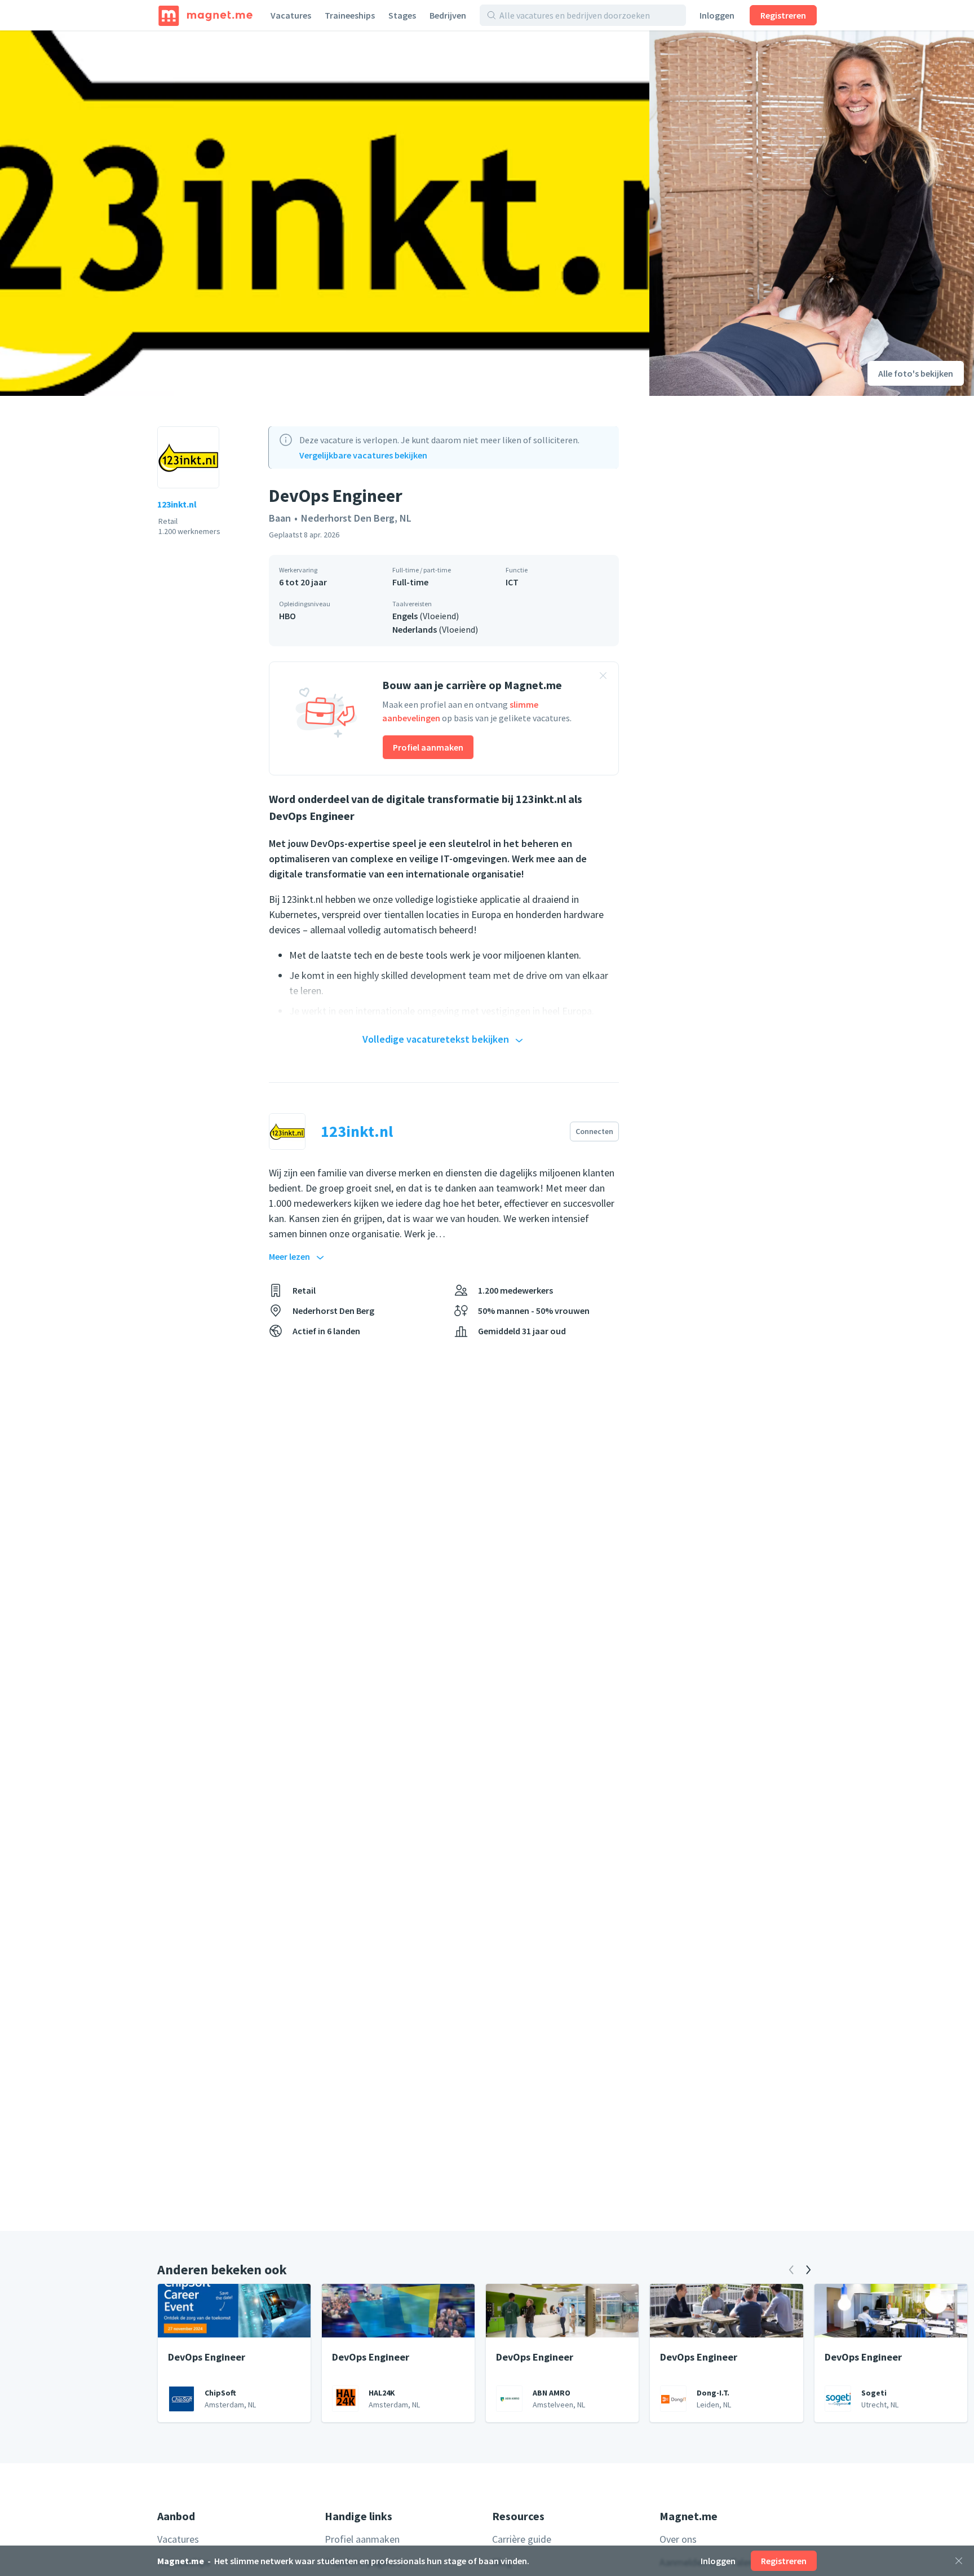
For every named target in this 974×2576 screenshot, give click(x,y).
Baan (280, 518)
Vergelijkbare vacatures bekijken (363, 455)
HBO (287, 616)
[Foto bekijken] (325, 213)
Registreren (783, 15)
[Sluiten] (959, 2561)
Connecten (594, 1131)
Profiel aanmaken (428, 747)
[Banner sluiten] (603, 677)
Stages (402, 15)
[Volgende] (808, 2270)
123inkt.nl (177, 504)
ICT (512, 582)
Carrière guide (522, 2539)
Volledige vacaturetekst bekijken (436, 1039)
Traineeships (350, 15)
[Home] (205, 15)
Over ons (678, 2539)
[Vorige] (791, 2270)
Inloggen (717, 15)
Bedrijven (448, 15)
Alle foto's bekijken (916, 373)
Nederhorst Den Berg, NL (356, 518)
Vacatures (291, 15)
